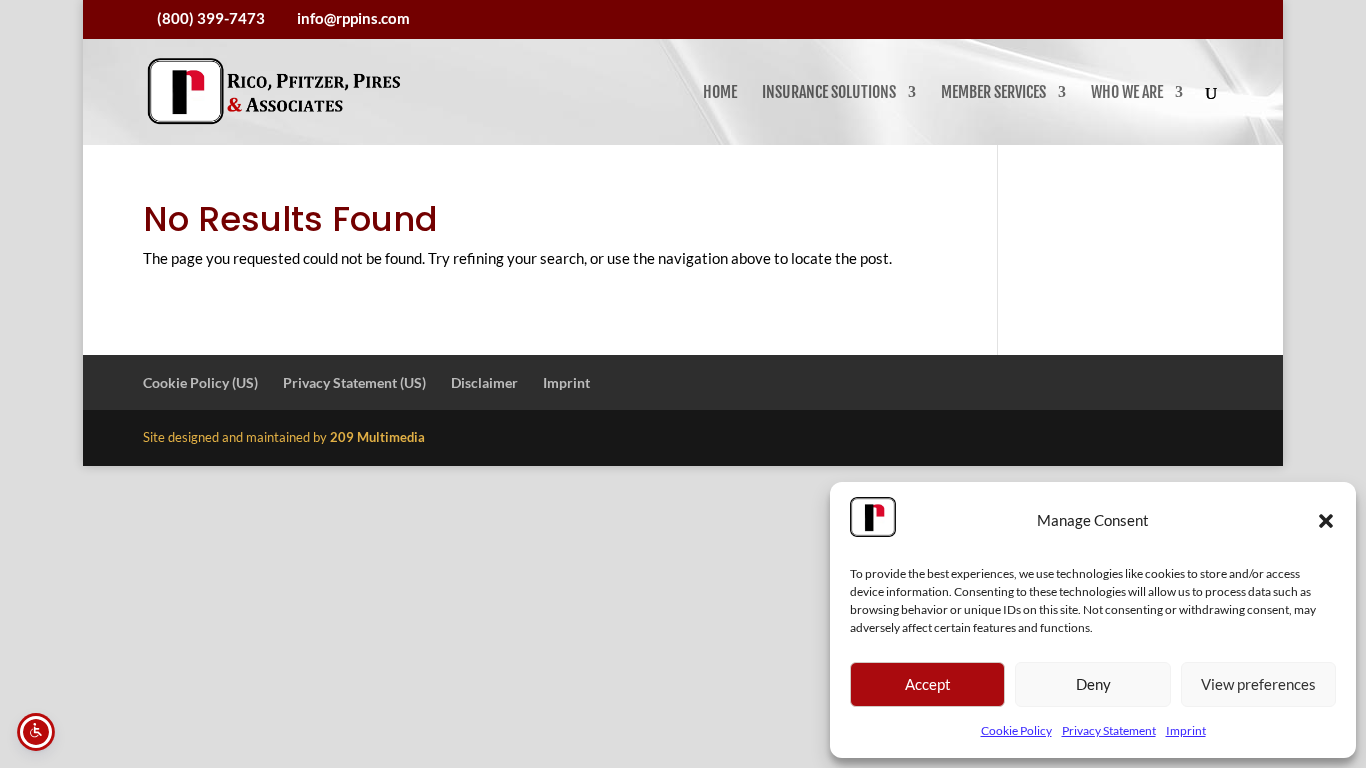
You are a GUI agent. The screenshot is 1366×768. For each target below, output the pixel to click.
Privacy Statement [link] (1109, 730)
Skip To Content (76, 24)
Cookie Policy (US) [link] (200, 382)
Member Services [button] (993, 93)
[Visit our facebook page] (1190, 19)
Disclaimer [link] (484, 382)
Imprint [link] (1186, 730)
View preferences (1258, 684)
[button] (1326, 521)
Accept (928, 684)
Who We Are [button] (1127, 93)
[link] (274, 91)
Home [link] (720, 93)
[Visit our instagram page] (1217, 19)
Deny (1093, 684)
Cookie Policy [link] (1016, 730)
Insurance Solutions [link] (829, 93)
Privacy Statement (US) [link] (354, 382)
